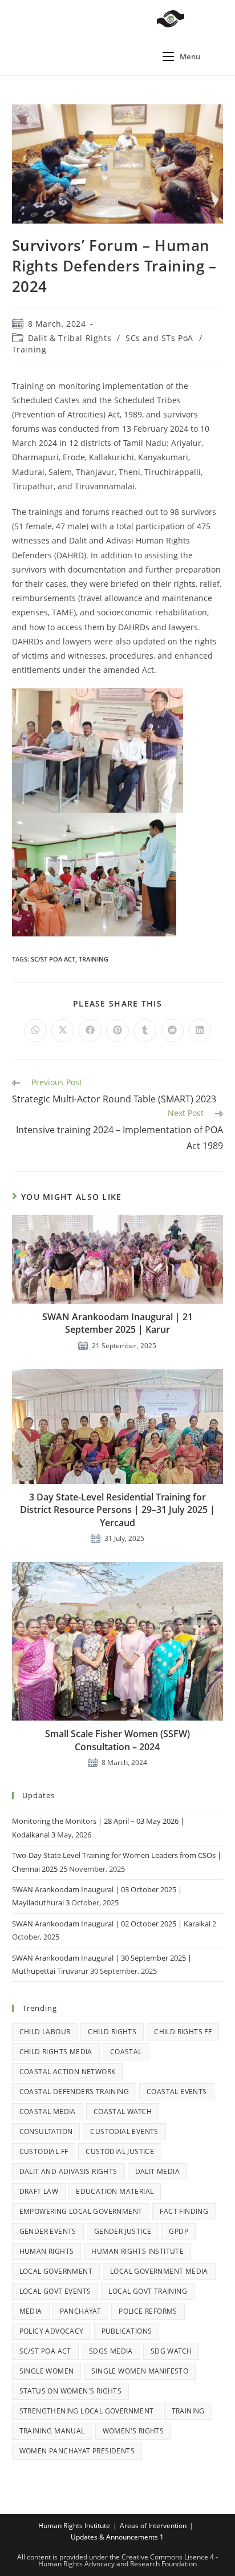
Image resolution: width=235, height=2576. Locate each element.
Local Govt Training (148, 2291)
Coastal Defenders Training (74, 2092)
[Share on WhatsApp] (35, 1031)
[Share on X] (63, 1031)
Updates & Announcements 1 (117, 2537)
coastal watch (123, 2111)
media (31, 2311)
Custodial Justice (120, 2151)
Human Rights (47, 2251)
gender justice (123, 2231)
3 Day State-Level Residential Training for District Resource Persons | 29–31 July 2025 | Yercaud (117, 1510)
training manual (52, 2431)
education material (115, 2191)
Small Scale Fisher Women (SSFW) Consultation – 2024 (117, 1740)
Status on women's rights (71, 2391)
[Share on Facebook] (90, 1031)
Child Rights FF (183, 2032)
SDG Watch (171, 2351)
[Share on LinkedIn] (200, 1031)
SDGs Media (111, 2351)
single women (47, 2371)
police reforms (148, 2311)
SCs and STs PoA (159, 338)
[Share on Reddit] (172, 1031)
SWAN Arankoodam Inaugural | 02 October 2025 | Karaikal (111, 1924)
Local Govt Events (55, 2291)
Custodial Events (124, 2131)
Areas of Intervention (153, 2526)
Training (29, 349)
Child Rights (112, 2032)
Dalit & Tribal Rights (70, 338)
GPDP (179, 2231)
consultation (46, 2131)
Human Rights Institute (137, 2251)
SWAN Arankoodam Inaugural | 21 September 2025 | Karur (117, 1323)
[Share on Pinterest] (117, 1031)
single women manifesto (140, 2371)
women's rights (133, 2431)
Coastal (126, 2052)
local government (56, 2271)
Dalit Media (157, 2171)
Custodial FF (44, 2151)
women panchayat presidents (77, 2451)
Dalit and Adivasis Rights (68, 2171)
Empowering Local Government (81, 2211)
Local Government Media (159, 2271)
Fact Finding (184, 2211)
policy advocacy (52, 2331)
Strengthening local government (87, 2411)
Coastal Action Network (68, 2072)
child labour (45, 2032)
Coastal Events (177, 2092)
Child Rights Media (56, 2052)
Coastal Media (48, 2111)
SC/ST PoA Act (53, 959)
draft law (39, 2191)
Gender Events (48, 2231)
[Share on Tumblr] (145, 1031)
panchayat (81, 2311)
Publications (127, 2331)
